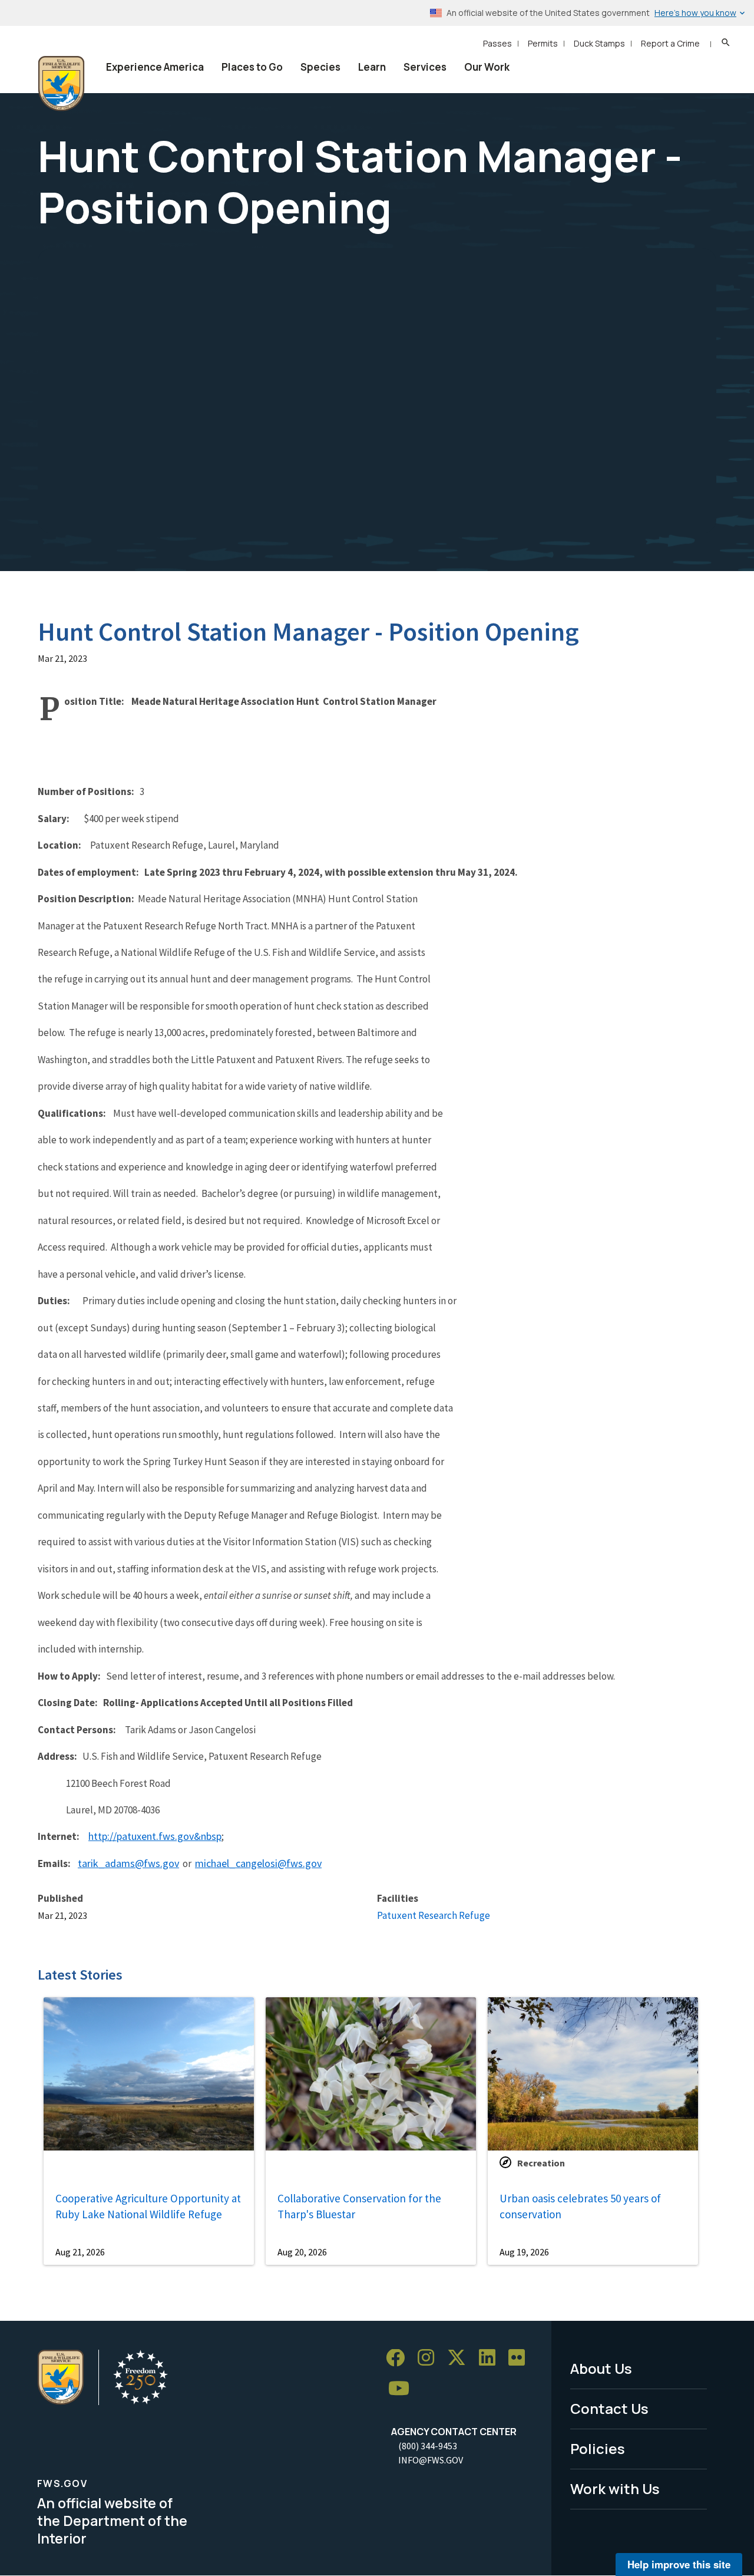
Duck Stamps (599, 43)
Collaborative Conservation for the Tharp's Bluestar (359, 2206)
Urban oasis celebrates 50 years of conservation (580, 2206)
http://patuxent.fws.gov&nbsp (155, 1836)
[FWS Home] (61, 84)
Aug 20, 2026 (302, 2252)
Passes (497, 43)
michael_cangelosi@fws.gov (258, 1863)
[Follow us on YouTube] (403, 2389)
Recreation (541, 2163)
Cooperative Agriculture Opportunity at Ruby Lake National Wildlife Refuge (148, 2206)
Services (425, 67)
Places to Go (252, 67)
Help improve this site (679, 2564)
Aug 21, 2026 (80, 2252)
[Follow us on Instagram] (430, 2358)
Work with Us (615, 2488)
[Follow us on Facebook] (399, 2358)
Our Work (487, 67)
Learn (372, 67)
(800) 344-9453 (428, 2446)
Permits (543, 43)
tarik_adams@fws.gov (128, 1863)
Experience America (155, 67)
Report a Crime (670, 43)
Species (320, 67)
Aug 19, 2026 (524, 2252)
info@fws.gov (431, 2460)
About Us (601, 2368)
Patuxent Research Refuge (434, 1915)
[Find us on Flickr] (521, 2358)
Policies (598, 2448)
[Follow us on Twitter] (461, 2358)
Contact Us (609, 2408)
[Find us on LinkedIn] (491, 2358)
